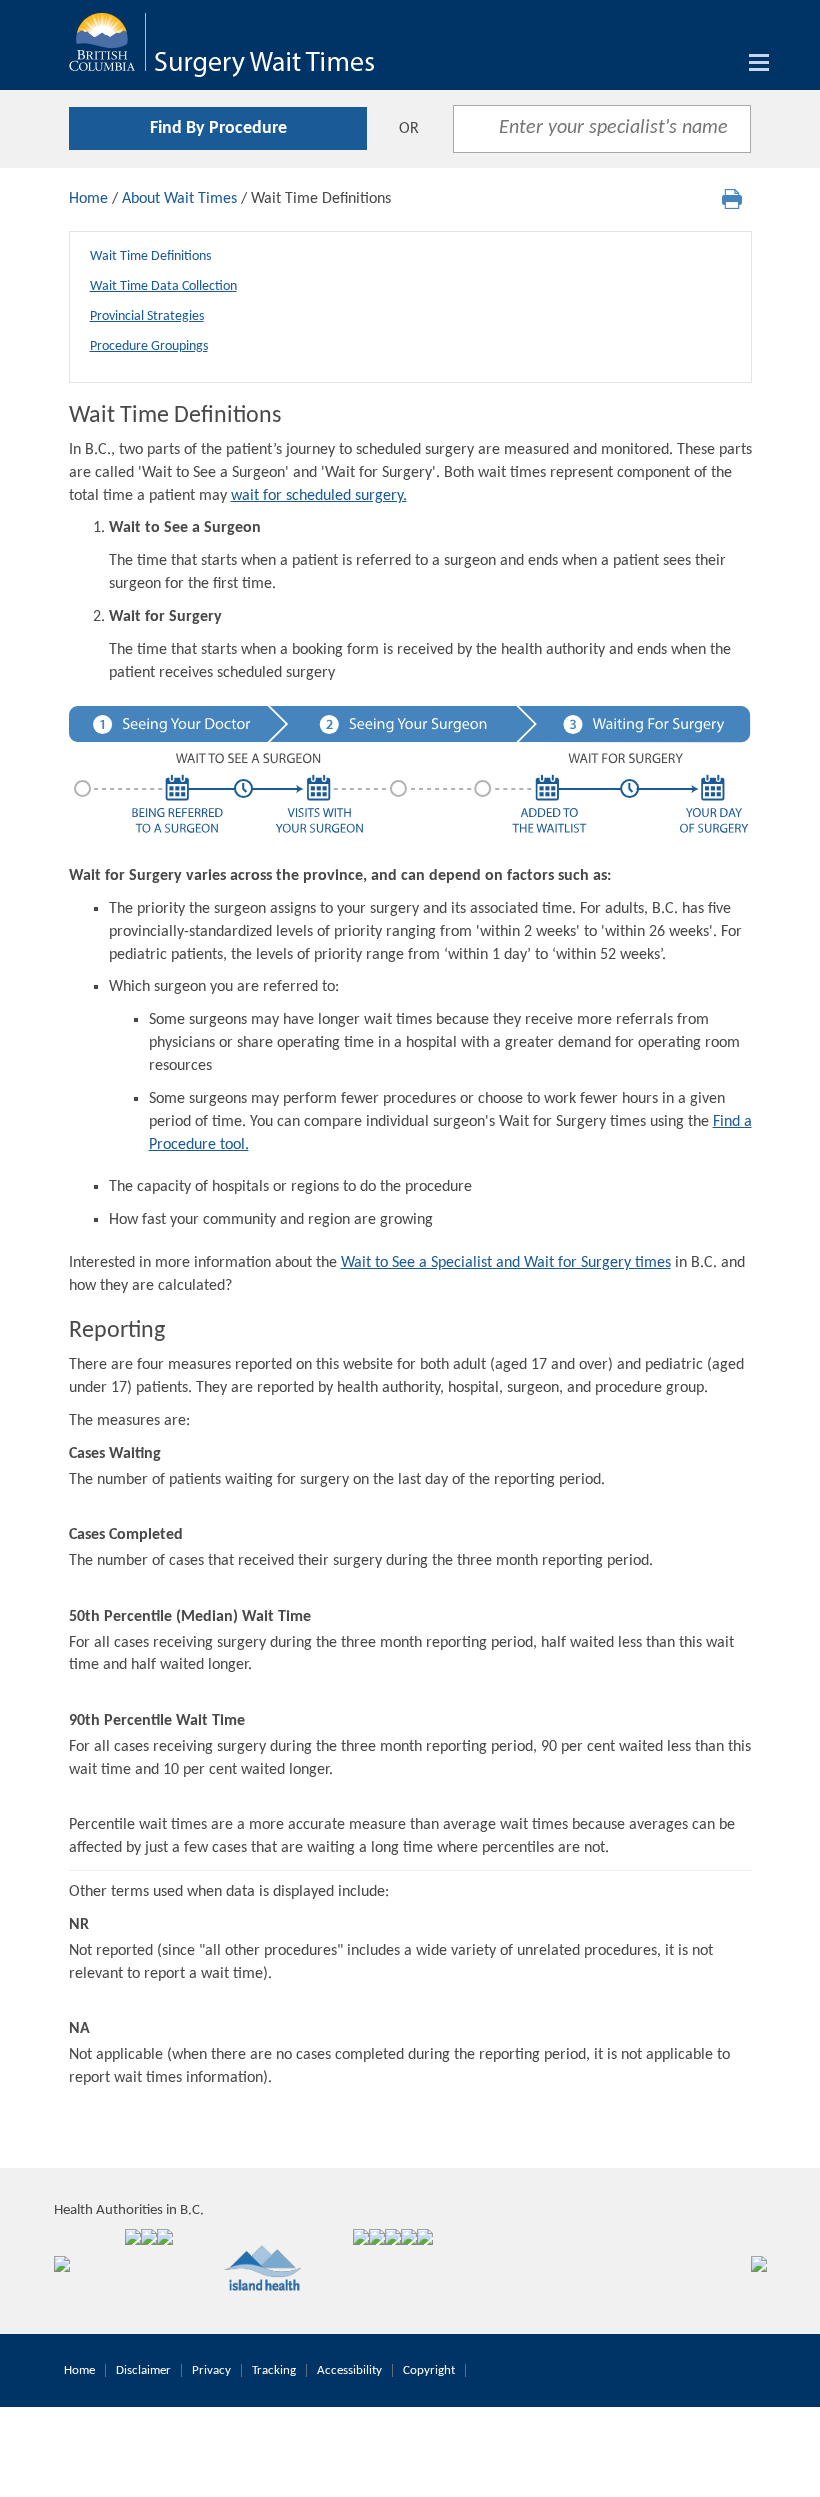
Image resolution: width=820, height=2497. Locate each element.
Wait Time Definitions (150, 256)
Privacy (211, 2370)
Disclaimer (143, 2370)
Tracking (274, 2370)
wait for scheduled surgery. (319, 496)
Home (88, 199)
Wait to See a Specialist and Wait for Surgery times (506, 1263)
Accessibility (349, 2370)
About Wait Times (179, 199)
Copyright (429, 2370)
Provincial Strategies (147, 316)
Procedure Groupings (149, 346)
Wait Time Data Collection (163, 286)
